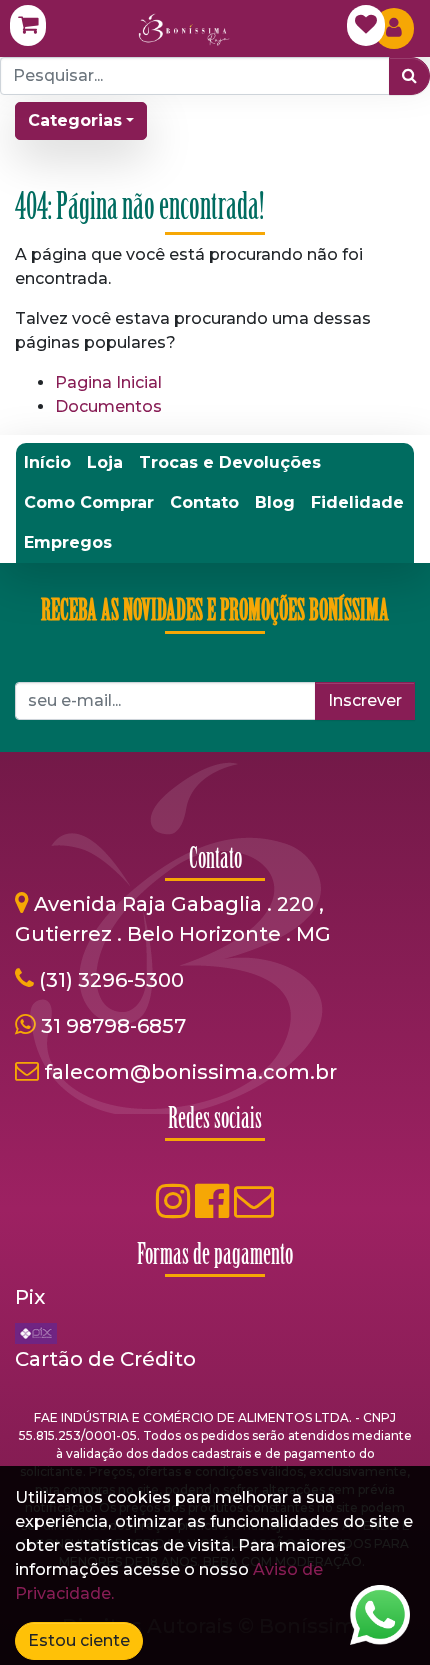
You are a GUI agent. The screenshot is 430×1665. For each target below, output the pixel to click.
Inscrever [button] (365, 700)
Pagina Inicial (108, 382)
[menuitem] (47, 463)
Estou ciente (79, 1640)
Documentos (108, 406)
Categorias (75, 120)
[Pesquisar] (409, 76)
